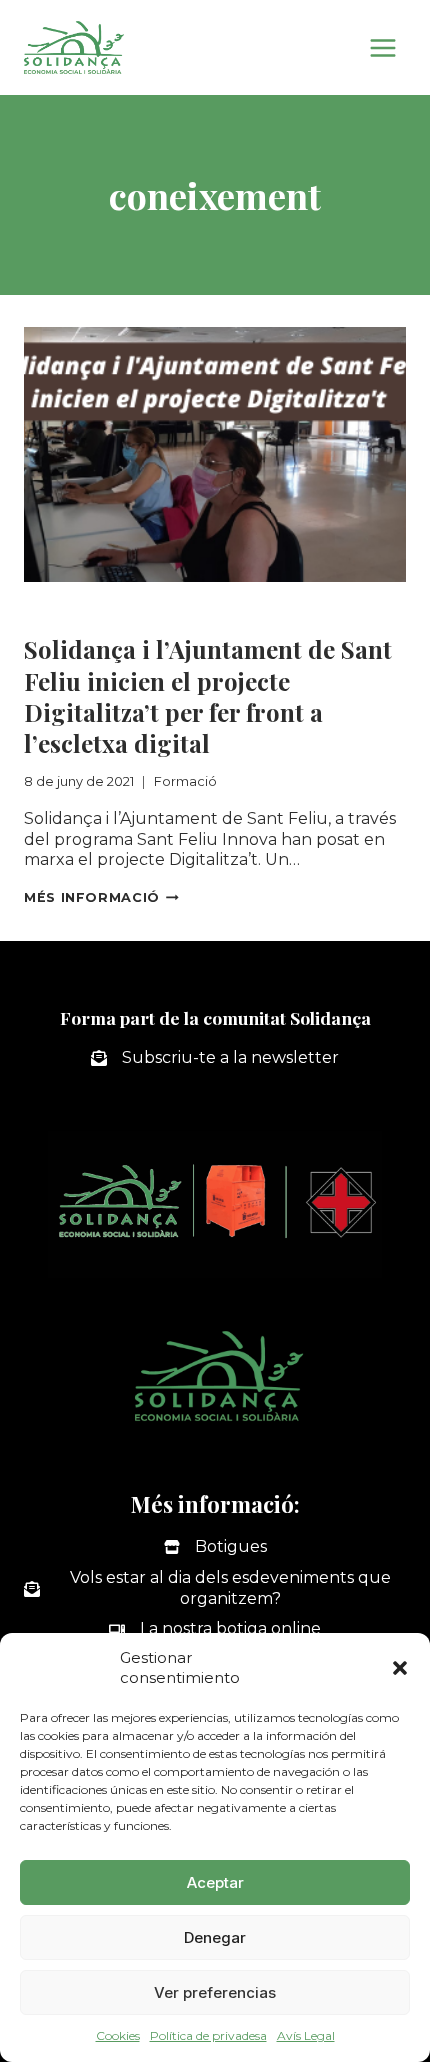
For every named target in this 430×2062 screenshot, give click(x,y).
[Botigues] (215, 1547)
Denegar (215, 1937)
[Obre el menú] (382, 47)
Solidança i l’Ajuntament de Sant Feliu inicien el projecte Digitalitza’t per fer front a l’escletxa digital (208, 696)
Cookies (118, 2035)
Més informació (101, 897)
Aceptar (215, 1882)
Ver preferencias (215, 1992)
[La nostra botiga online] (215, 1629)
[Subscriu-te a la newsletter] (215, 1058)
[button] (400, 1668)
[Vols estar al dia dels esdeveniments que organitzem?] (215, 1589)
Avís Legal (306, 2035)
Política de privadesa (208, 2035)
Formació (64, 607)
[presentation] (215, 454)
